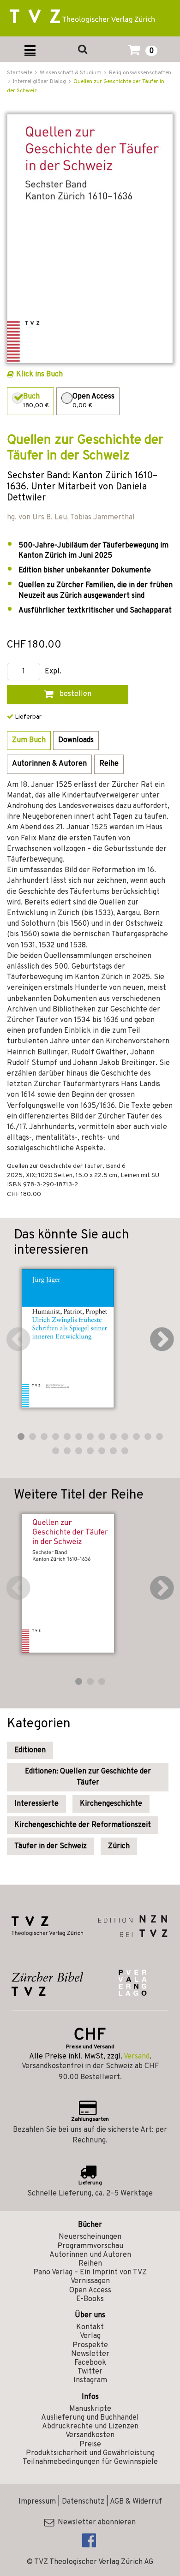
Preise (90, 2445)
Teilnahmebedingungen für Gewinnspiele (90, 2462)
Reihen (90, 2264)
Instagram (90, 2380)
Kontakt (90, 2327)
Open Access (90, 2290)
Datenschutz (83, 2502)
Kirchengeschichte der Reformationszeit (83, 1825)
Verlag (90, 2336)
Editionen (30, 1750)
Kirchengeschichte (111, 1804)
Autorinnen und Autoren (90, 2255)
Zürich (119, 1846)
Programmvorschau (90, 2246)
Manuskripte (90, 2409)
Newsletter (90, 2354)
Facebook (90, 2363)
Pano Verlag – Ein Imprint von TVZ (90, 2273)
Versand (137, 2057)
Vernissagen (90, 2281)
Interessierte (36, 1804)
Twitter (90, 2372)
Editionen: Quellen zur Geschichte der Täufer (88, 1777)
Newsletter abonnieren (95, 2522)
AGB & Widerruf (136, 2502)
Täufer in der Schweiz (51, 1846)
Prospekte (90, 2345)
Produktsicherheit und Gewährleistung (90, 2453)
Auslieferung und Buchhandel (90, 2418)
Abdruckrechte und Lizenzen (90, 2427)
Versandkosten (90, 2435)
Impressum (37, 2502)
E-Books (90, 2299)
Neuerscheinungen (90, 2237)
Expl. (53, 672)
